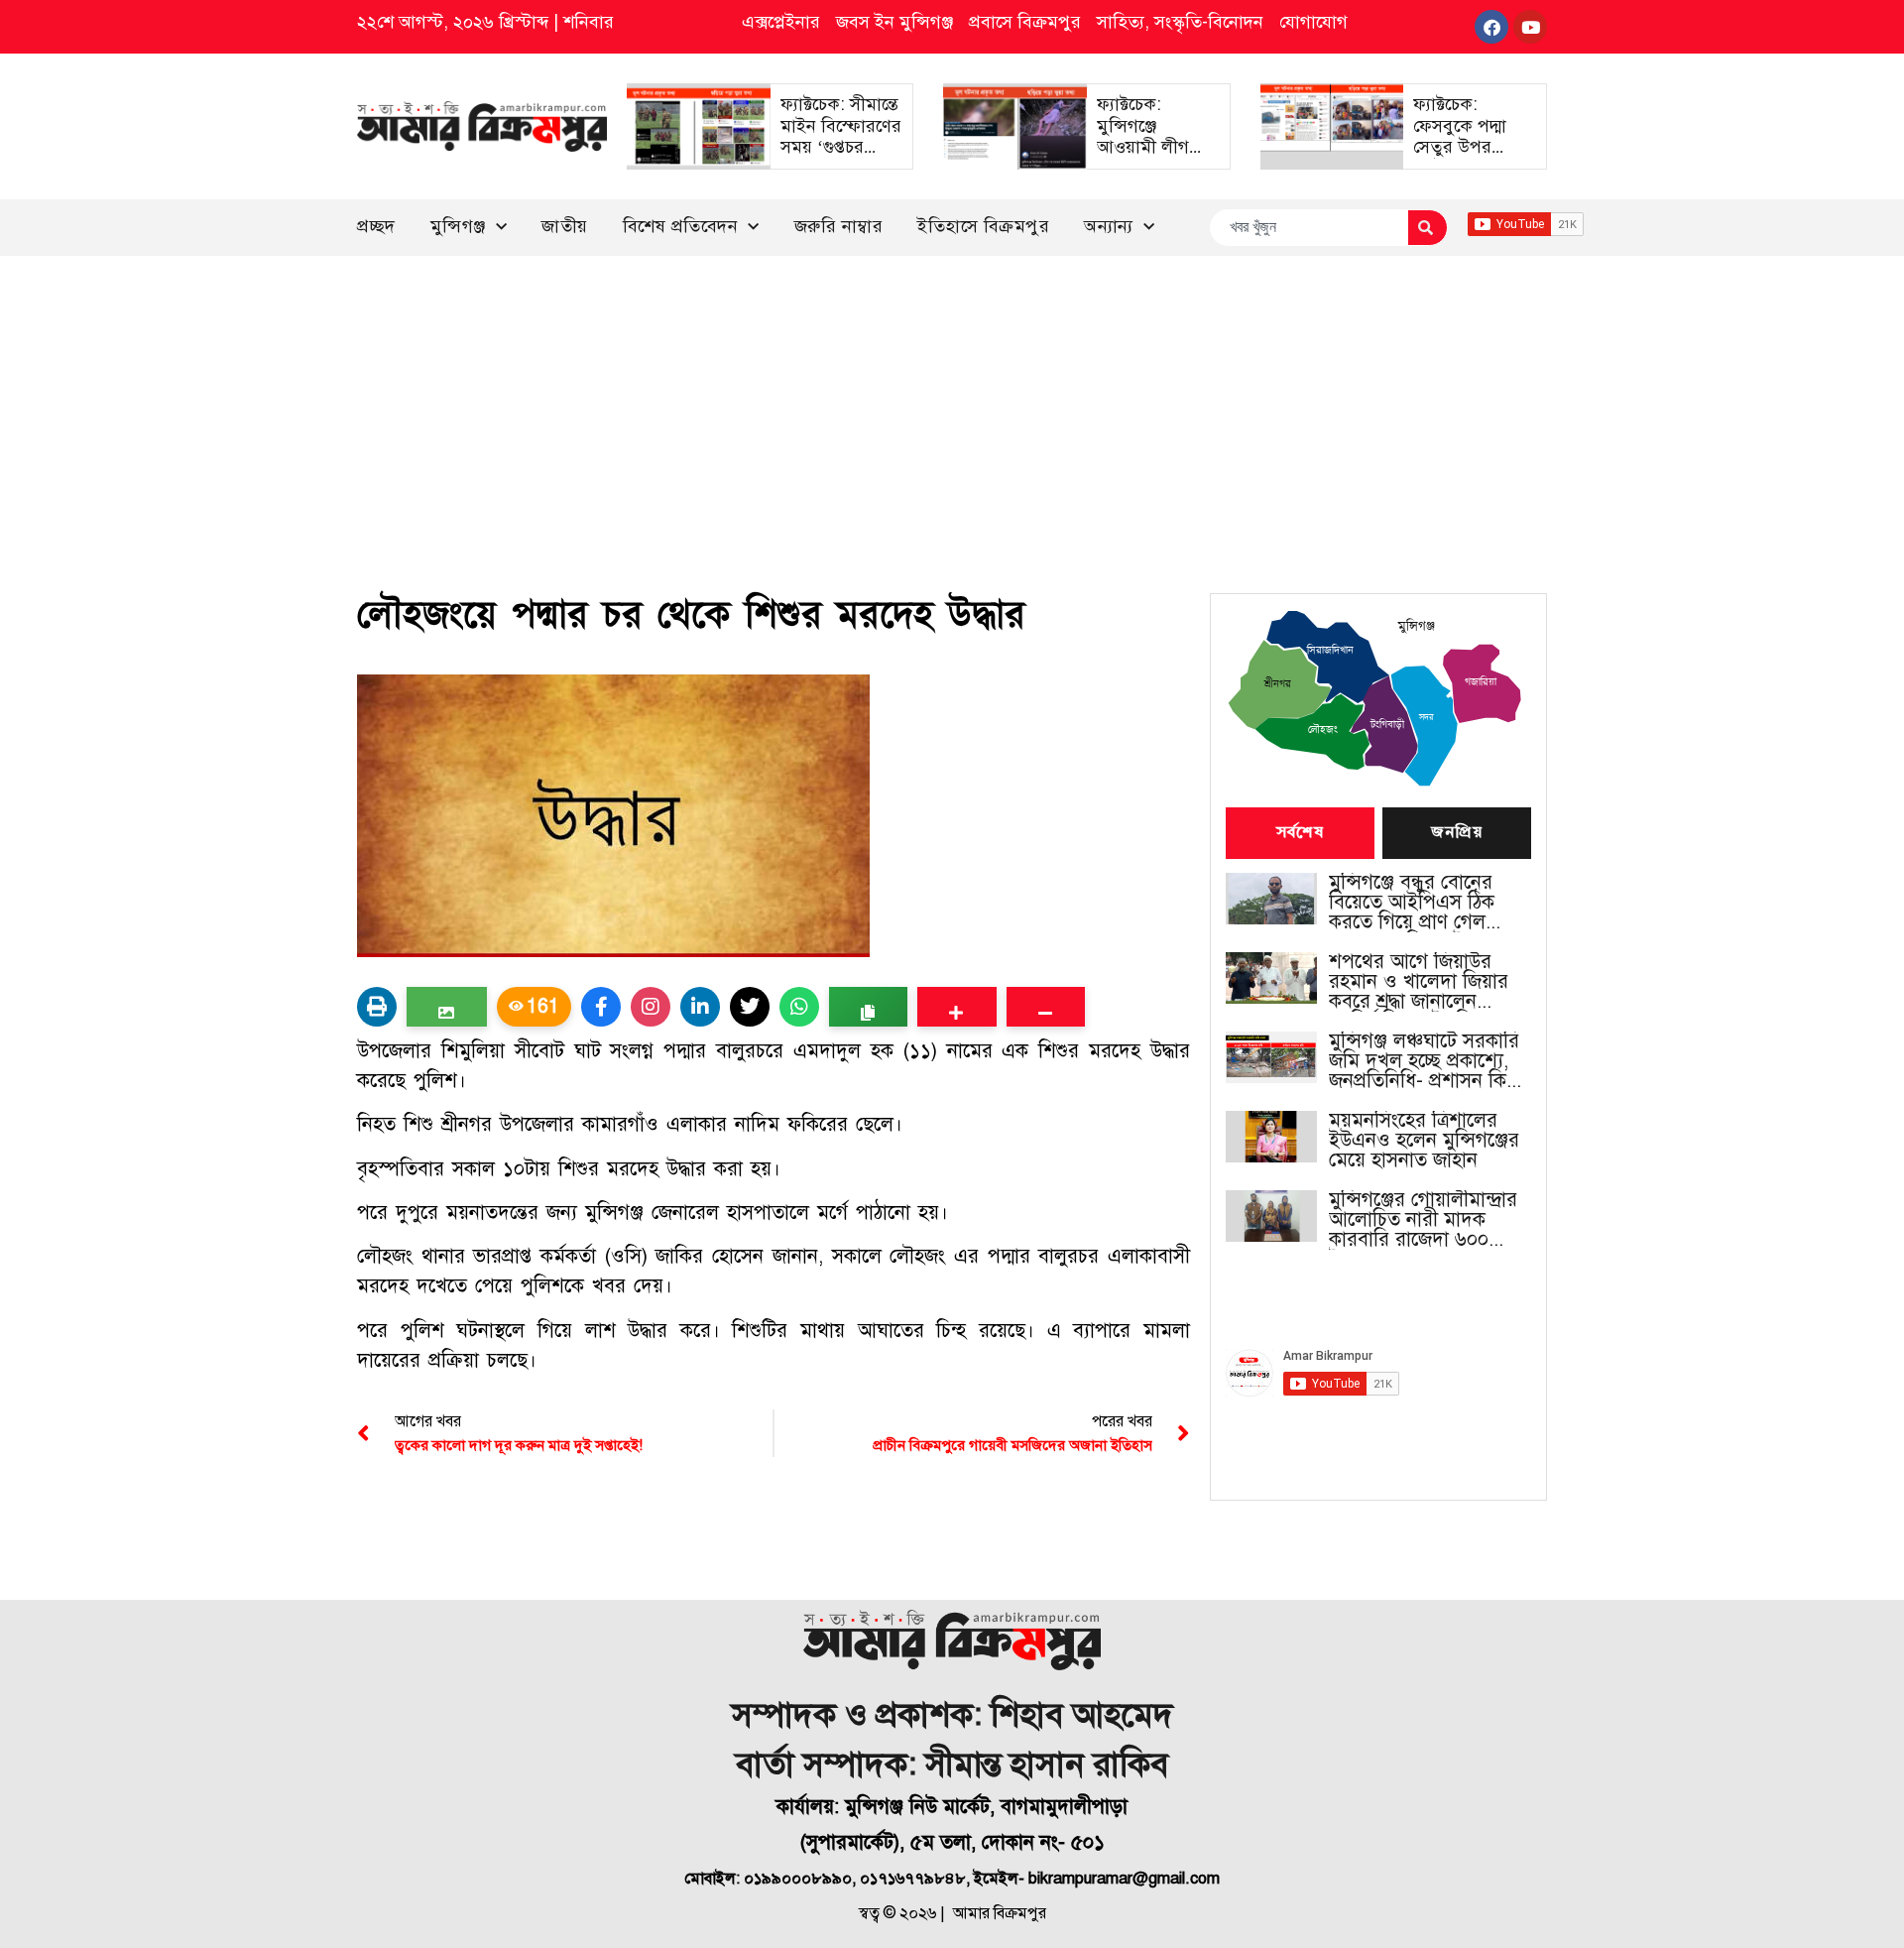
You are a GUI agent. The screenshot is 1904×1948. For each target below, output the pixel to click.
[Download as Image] (447, 1007)
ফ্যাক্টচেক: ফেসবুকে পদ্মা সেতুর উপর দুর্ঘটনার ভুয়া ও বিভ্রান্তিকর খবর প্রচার (1466, 158)
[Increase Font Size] (956, 1007)
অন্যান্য (1109, 226)
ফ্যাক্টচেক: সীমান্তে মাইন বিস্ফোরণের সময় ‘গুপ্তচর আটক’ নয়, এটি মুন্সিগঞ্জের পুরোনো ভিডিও (841, 158)
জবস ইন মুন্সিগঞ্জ (894, 22)
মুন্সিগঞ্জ (458, 226)
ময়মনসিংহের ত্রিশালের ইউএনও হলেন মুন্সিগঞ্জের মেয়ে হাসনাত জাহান (1424, 1141)
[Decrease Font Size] (1046, 1007)
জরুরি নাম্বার (839, 226)
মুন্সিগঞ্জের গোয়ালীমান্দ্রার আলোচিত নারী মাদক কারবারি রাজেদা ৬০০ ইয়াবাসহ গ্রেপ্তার (1423, 1220)
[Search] (1428, 228)
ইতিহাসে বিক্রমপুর (983, 226)
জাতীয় (565, 226)
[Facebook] (1491, 27)
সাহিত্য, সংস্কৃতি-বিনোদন (1180, 22)
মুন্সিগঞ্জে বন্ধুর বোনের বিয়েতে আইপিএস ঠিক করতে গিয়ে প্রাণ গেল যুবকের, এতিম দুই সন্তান (1419, 903)
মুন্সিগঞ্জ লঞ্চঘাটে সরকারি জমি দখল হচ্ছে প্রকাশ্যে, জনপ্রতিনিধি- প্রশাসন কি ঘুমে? (1424, 1061)
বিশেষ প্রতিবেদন (681, 226)
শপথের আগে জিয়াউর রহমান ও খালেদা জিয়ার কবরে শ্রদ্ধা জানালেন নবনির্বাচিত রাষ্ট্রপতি (1419, 982)
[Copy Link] (868, 1007)
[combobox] (1309, 228)
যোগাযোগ (1313, 22)
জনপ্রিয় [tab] (1457, 833)
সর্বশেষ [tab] (1300, 833)
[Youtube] (1530, 27)
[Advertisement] (952, 405)
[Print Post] (377, 1007)
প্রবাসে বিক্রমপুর (1025, 22)
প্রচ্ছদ (376, 226)
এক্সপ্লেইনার (781, 22)
